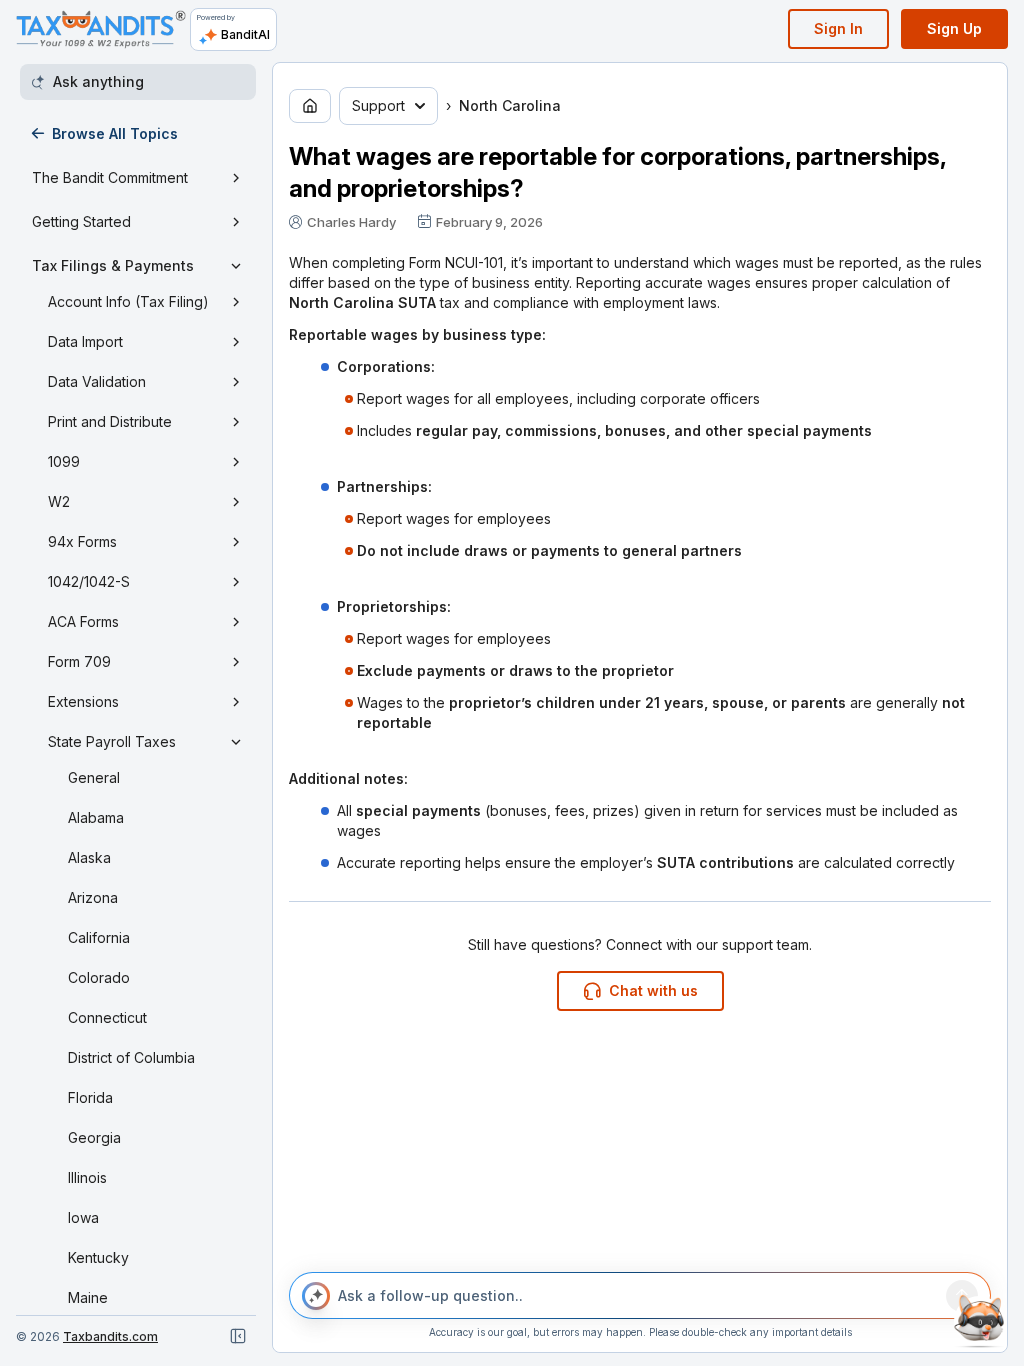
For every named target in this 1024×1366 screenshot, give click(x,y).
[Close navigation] (238, 1336)
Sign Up (954, 28)
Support (378, 105)
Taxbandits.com (110, 1336)
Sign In (838, 28)
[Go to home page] (310, 106)
